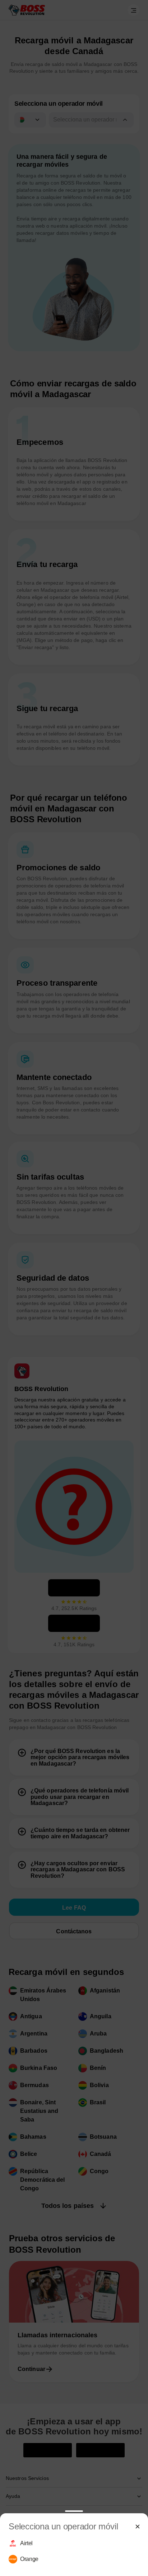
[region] (74, 2551)
